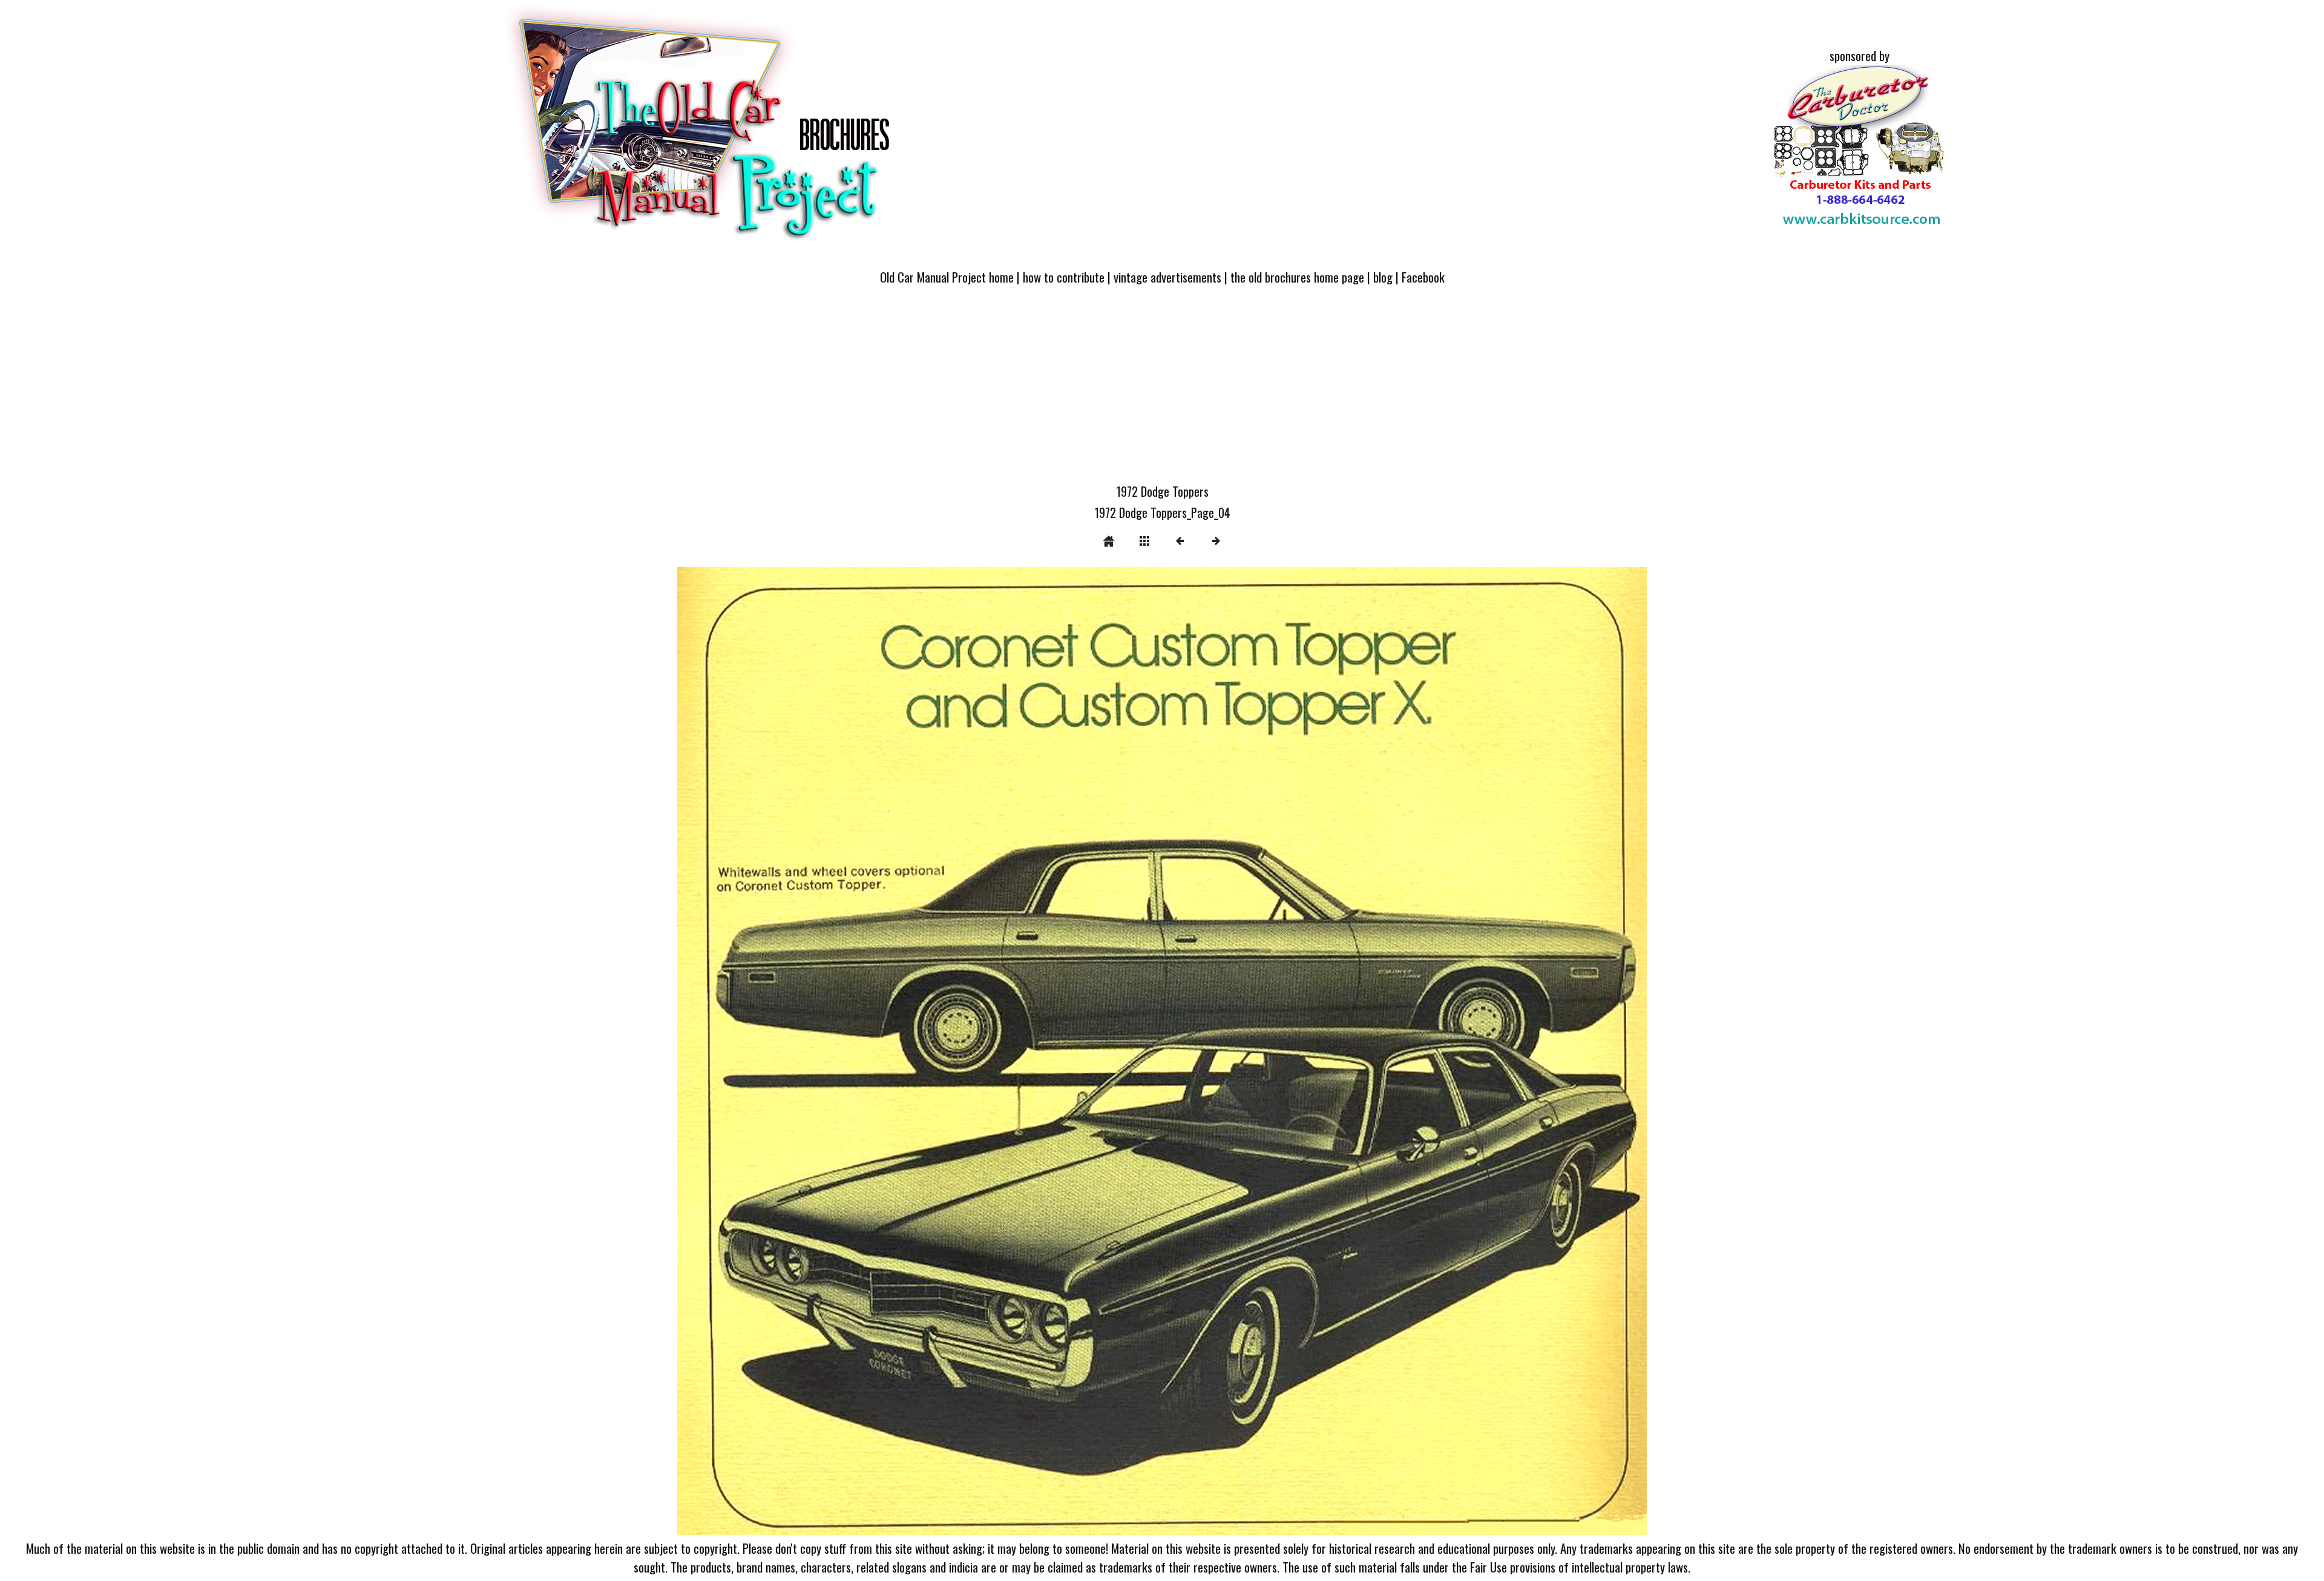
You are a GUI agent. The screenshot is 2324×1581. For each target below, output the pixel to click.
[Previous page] (871, 1051)
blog (1383, 277)
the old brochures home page (1297, 277)
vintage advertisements (1167, 277)
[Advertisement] (1162, 391)
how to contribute (1064, 277)
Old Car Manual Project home (947, 277)
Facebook (1423, 277)
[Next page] (1356, 1051)
